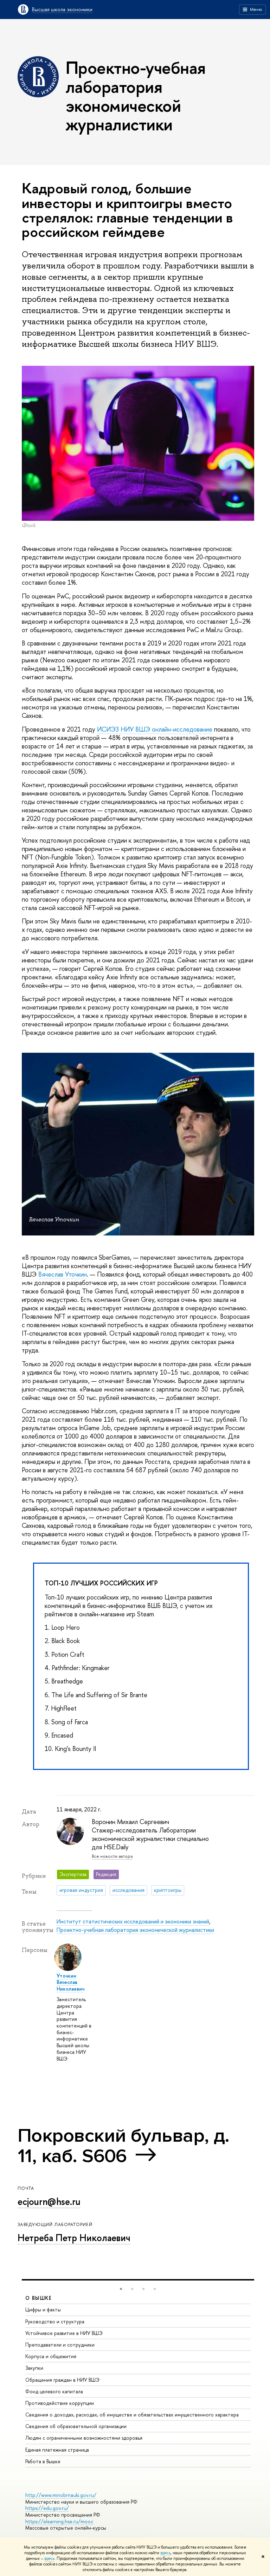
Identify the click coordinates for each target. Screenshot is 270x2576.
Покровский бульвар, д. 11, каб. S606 (124, 2146)
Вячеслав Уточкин (63, 1274)
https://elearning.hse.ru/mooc (59, 2521)
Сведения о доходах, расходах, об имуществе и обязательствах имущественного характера (132, 2415)
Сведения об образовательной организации (76, 2426)
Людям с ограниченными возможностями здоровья (84, 2438)
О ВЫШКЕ (39, 2298)
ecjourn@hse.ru (49, 2201)
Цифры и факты (43, 2309)
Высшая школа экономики (62, 9)
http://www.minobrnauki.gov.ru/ (61, 2495)
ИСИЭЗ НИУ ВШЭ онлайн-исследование (155, 729)
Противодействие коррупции (60, 2403)
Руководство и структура (55, 2321)
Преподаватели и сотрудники (60, 2345)
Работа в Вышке (43, 2461)
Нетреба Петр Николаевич (74, 2238)
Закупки (34, 2368)
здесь (165, 2553)
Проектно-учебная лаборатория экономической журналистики (135, 1930)
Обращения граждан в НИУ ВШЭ (62, 2380)
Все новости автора (112, 1856)
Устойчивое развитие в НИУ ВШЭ (64, 2333)
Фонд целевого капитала (54, 2391)
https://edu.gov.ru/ (47, 2508)
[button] (121, 2289)
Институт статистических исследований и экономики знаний (133, 1921)
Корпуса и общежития (51, 2356)
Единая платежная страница (57, 2450)
